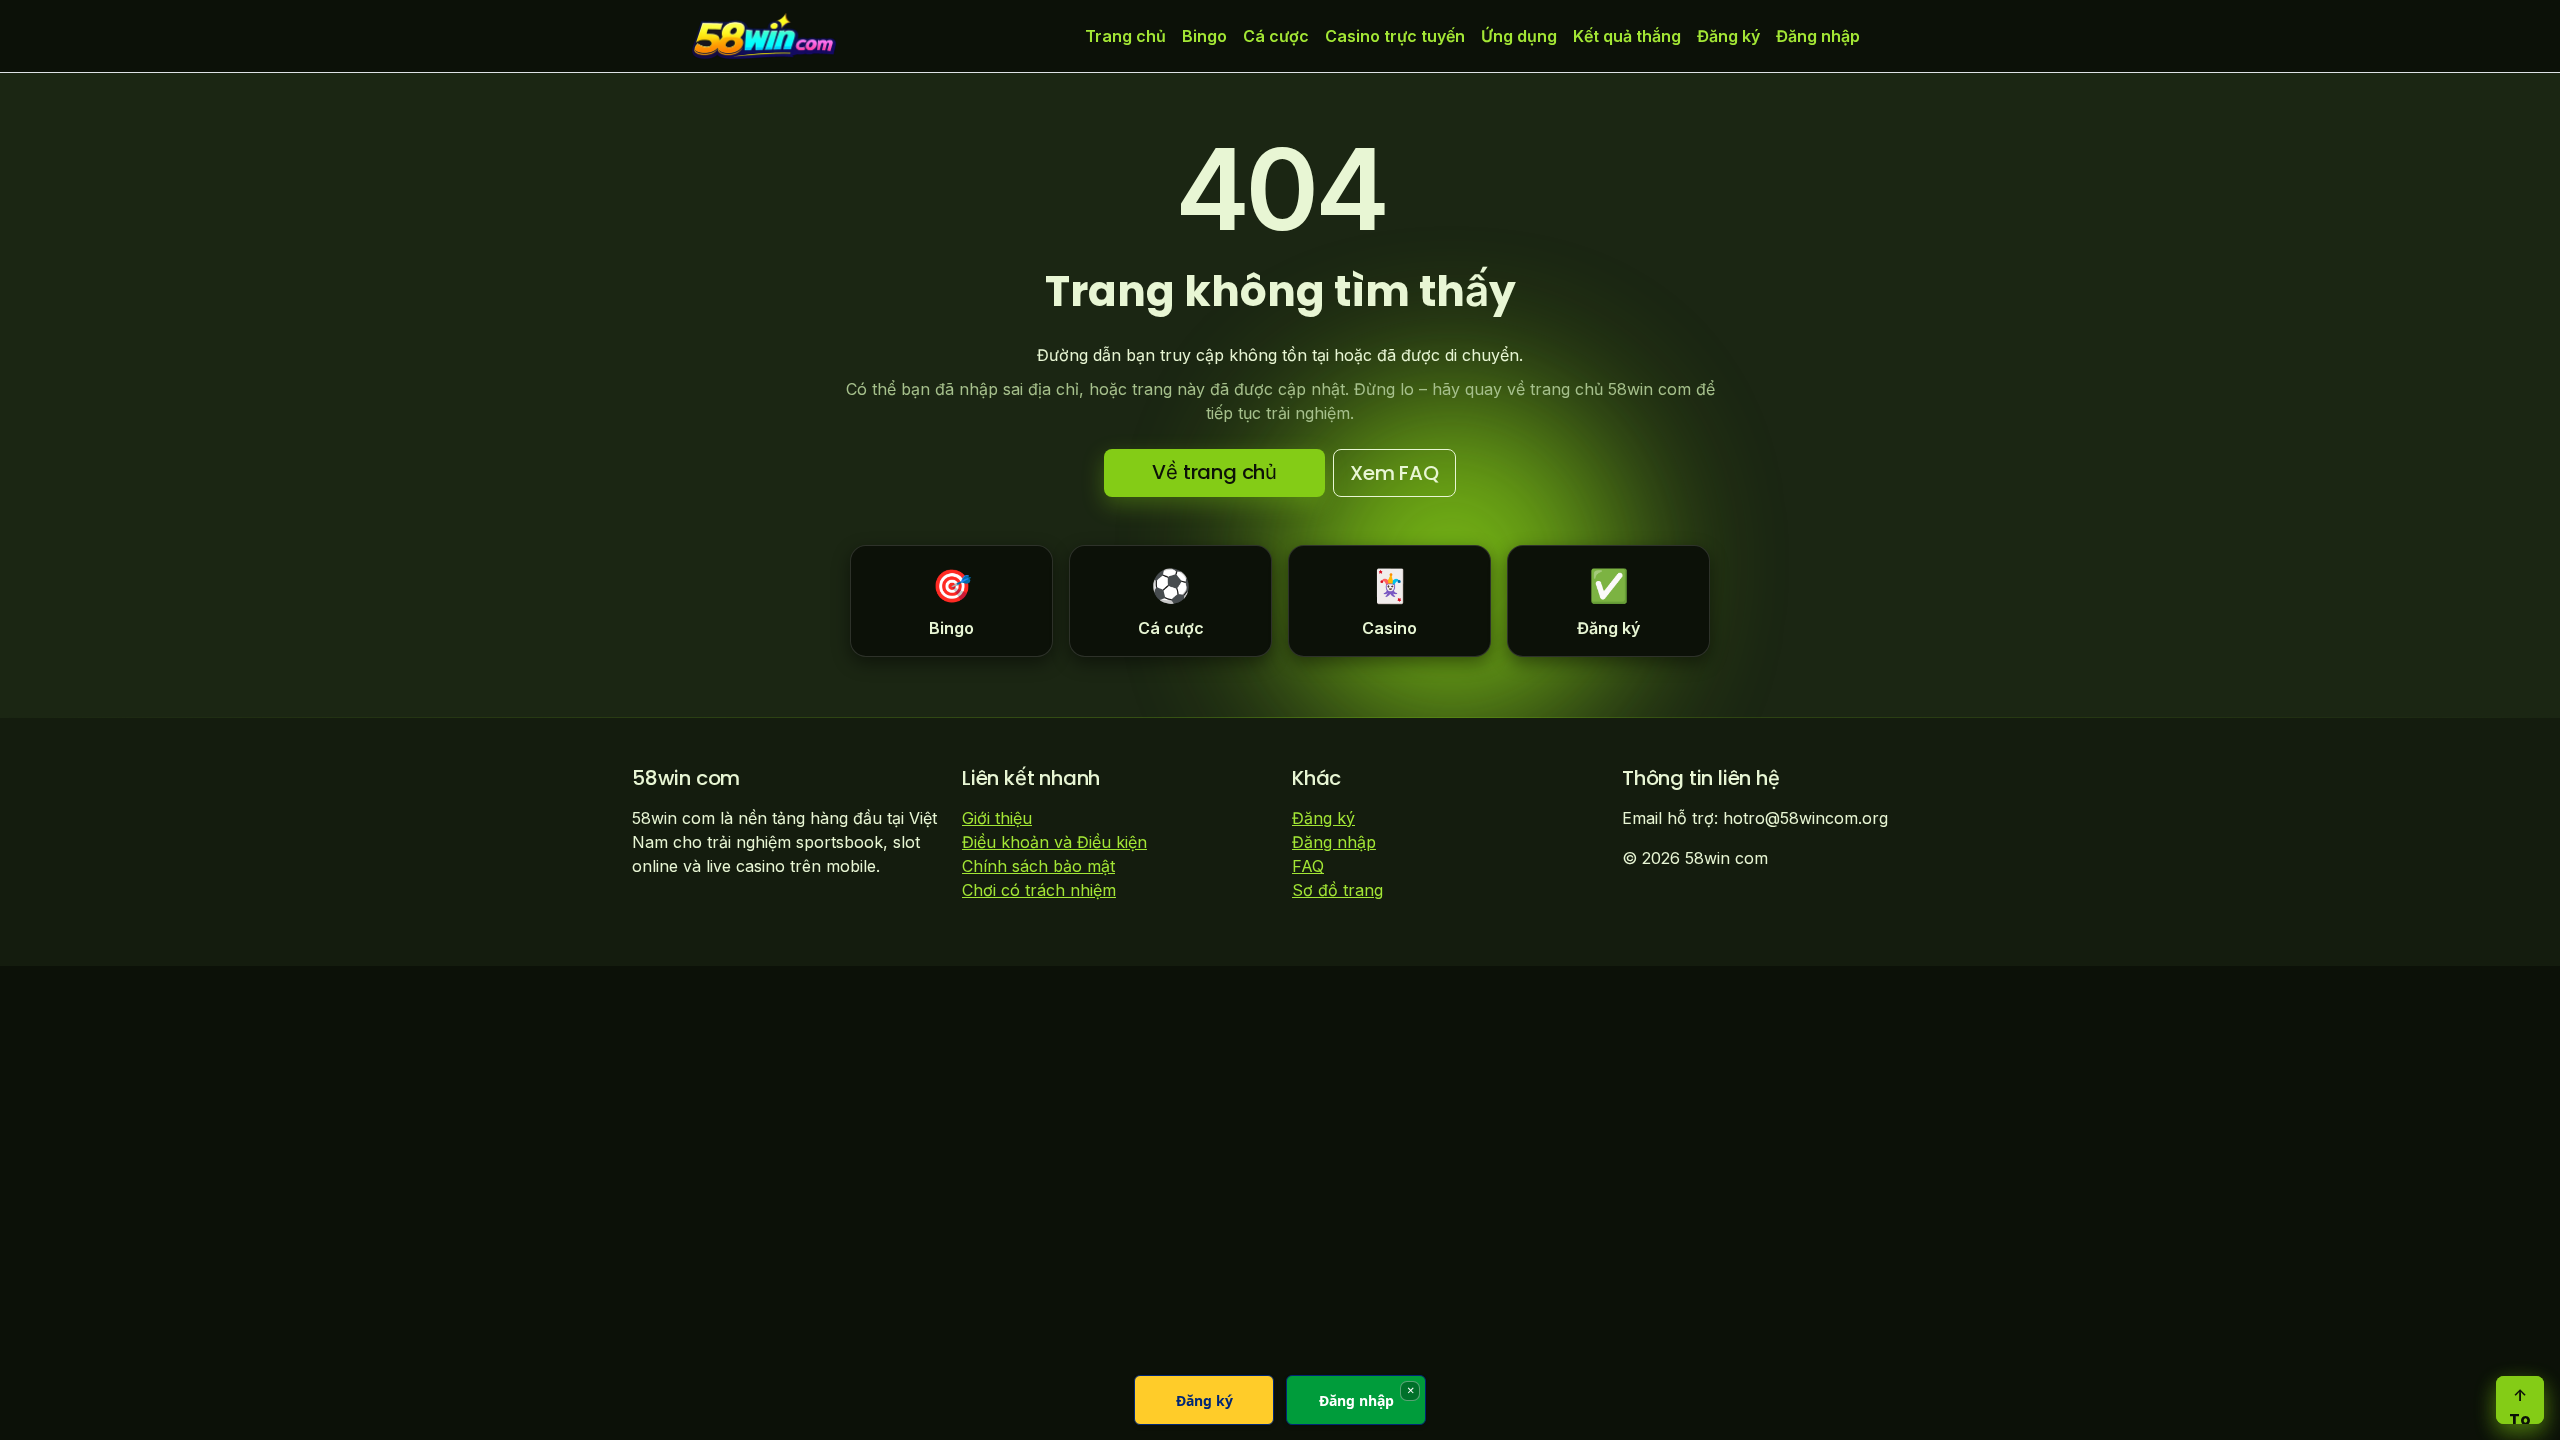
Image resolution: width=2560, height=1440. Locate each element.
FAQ (1308, 866)
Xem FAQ (1394, 473)
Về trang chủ (1214, 472)
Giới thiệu (997, 818)
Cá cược (1276, 36)
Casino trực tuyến (1395, 36)
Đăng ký (1728, 36)
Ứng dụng (1519, 36)
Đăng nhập (1818, 36)
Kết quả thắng (1627, 36)
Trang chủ (1125, 36)
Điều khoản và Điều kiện (1054, 842)
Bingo (1204, 36)
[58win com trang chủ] (764, 36)
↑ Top (2520, 1404)
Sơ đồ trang (1337, 890)
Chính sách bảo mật (1038, 866)
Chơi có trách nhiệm (1039, 890)
